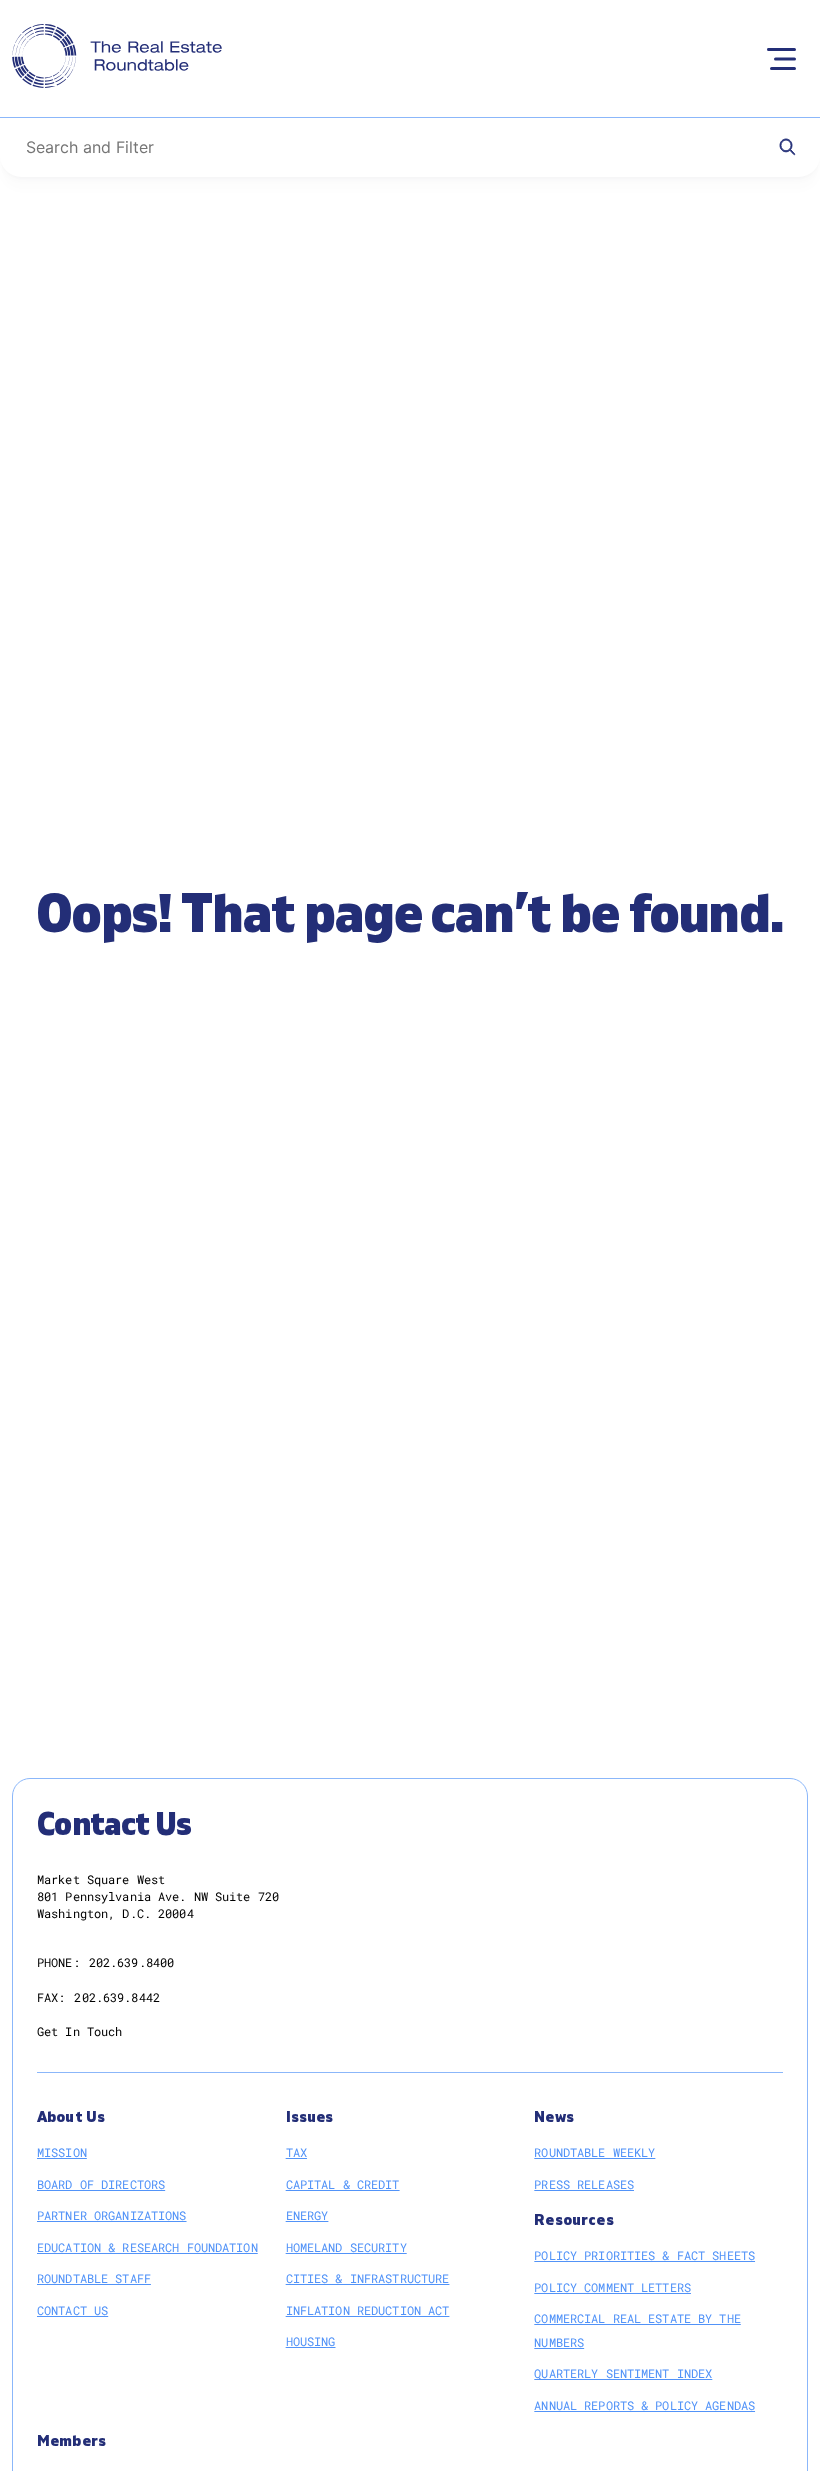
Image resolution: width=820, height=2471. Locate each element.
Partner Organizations (112, 2215)
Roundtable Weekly (594, 2152)
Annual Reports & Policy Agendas (644, 2405)
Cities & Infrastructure (368, 2278)
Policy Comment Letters (612, 2287)
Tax (296, 2152)
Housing (311, 2341)
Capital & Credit (343, 2184)
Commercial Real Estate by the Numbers (637, 2330)
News (554, 2117)
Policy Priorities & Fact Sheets (644, 2255)
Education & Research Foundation (147, 2247)
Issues (310, 2117)
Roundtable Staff (94, 2278)
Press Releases (584, 2184)
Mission (62, 2152)
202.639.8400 (131, 1962)
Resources (573, 2220)
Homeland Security (346, 2247)
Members (71, 2441)
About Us (71, 2117)
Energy (307, 2215)
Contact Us (72, 2310)
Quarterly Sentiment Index (623, 2373)
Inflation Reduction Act (368, 2310)
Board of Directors (101, 2184)
